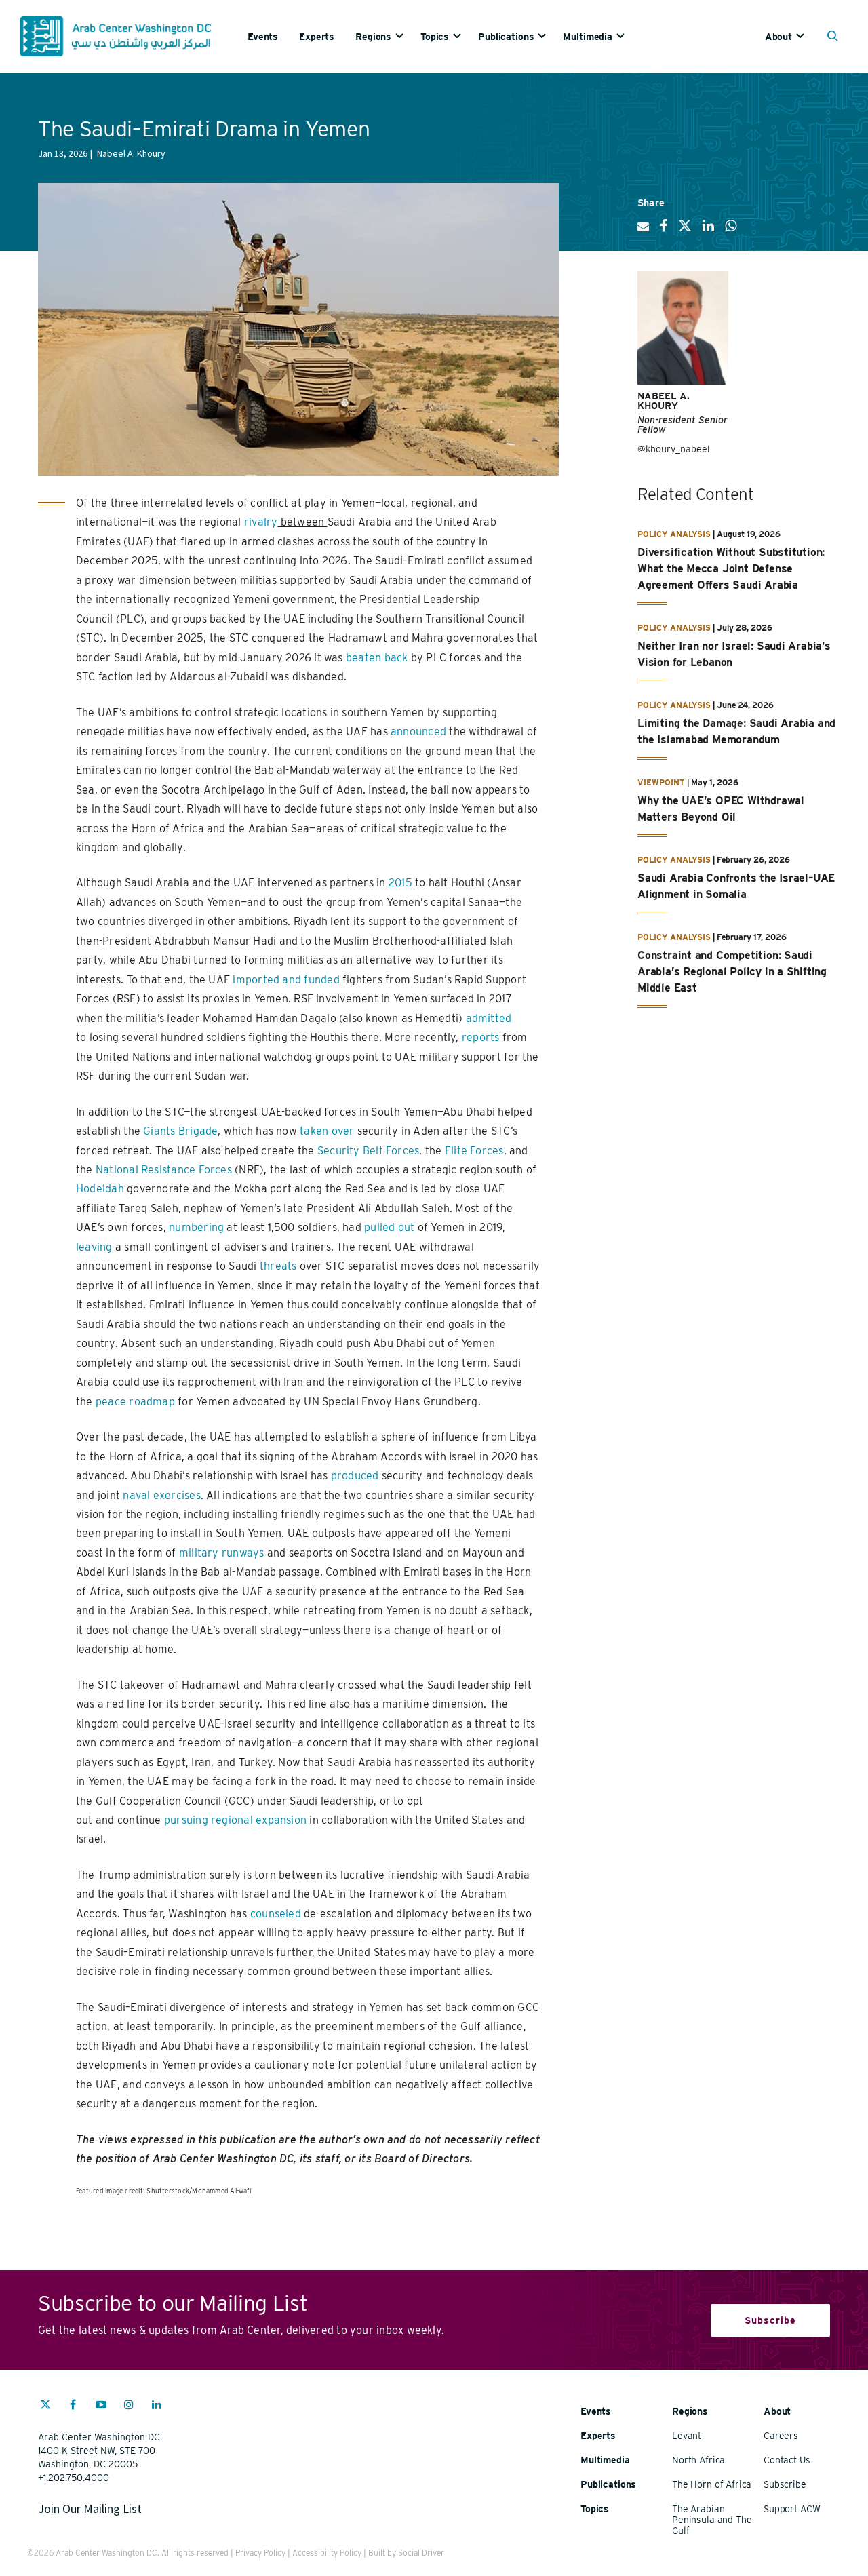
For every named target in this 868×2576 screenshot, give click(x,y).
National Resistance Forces (164, 1170)
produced (355, 1476)
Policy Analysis (674, 534)
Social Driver (421, 2553)
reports (481, 1037)
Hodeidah (100, 1189)
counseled (276, 1914)
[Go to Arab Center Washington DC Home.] (116, 36)
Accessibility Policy (327, 2553)
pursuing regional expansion (235, 1820)
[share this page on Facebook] (664, 231)
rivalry (261, 522)
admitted (489, 1018)
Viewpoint (661, 782)
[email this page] (643, 232)
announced (418, 731)
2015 (400, 883)
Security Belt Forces (369, 1151)
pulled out (389, 1227)
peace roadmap (135, 1402)
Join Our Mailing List (90, 2509)
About (778, 37)
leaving (94, 1247)
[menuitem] (273, 36)
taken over (327, 1131)
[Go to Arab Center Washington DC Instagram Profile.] (129, 2406)
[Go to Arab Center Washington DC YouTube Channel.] (101, 2406)
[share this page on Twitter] (685, 231)
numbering (196, 1227)
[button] (836, 37)
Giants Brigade (180, 1131)
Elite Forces (474, 1151)
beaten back (377, 658)
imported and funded (286, 980)
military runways (222, 1553)
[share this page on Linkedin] (708, 231)
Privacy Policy (260, 2553)
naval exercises (161, 1495)
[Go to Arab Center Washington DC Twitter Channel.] (45, 2406)
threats (278, 1266)
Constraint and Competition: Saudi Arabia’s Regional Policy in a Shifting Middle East (732, 972)
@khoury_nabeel (674, 449)
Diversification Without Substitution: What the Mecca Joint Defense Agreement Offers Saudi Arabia (731, 569)
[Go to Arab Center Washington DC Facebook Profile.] (73, 2406)
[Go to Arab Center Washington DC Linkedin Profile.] (157, 2406)
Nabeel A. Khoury (664, 401)
